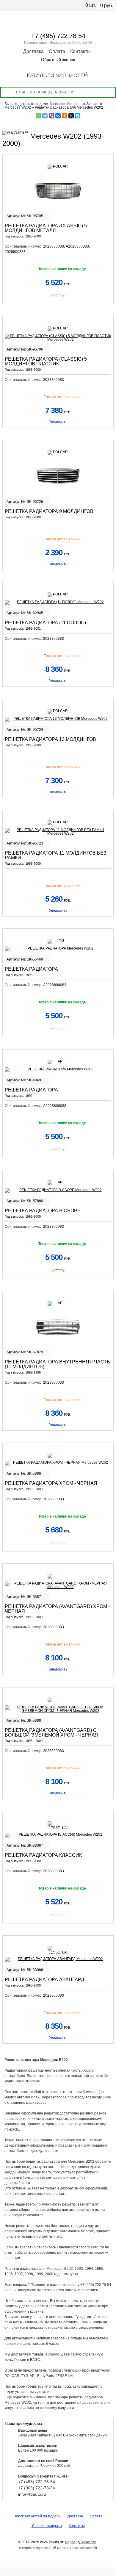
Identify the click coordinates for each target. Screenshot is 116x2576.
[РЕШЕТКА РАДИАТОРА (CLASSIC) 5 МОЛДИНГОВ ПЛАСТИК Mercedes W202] (58, 338)
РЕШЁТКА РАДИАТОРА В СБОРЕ (43, 1211)
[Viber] (51, 116)
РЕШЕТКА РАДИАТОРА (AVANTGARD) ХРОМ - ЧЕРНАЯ (57, 1609)
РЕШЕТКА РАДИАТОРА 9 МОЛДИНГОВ (49, 511)
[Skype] (78, 116)
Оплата (57, 51)
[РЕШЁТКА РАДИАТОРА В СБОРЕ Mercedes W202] (58, 1191)
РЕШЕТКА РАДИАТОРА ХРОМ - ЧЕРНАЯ (51, 1483)
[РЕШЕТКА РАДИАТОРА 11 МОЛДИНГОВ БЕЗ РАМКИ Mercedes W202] (58, 832)
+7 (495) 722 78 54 (58, 36)
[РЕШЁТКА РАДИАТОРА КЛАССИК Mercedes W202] (58, 1835)
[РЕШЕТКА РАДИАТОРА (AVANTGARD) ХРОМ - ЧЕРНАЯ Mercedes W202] (58, 1585)
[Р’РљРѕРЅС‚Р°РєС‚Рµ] (58, 116)
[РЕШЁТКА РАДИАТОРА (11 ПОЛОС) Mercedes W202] (58, 603)
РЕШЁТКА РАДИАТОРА (31, 969)
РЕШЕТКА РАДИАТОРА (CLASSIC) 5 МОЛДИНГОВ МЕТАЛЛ (46, 228)
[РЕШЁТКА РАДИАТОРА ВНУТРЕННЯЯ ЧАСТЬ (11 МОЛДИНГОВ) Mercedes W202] (58, 1327)
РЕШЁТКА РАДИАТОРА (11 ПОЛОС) (45, 623)
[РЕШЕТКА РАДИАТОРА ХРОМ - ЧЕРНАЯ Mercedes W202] (58, 1463)
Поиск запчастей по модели (37, 2516)
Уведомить (58, 422)
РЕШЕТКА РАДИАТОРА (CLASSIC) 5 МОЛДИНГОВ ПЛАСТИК (46, 361)
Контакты (80, 51)
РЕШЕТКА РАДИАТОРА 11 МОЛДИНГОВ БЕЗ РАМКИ (56, 855)
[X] (71, 116)
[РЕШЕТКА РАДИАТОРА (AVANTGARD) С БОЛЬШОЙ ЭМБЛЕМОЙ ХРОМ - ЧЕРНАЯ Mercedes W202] (58, 1709)
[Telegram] (45, 116)
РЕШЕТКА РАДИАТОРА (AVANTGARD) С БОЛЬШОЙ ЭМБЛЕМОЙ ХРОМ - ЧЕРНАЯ (52, 1733)
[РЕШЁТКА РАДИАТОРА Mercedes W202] (58, 949)
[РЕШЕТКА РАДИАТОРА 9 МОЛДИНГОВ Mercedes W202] (58, 476)
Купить (58, 296)
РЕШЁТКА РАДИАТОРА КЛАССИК (43, 1855)
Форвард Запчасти (81, 2542)
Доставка (33, 51)
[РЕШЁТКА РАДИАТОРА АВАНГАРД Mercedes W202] (58, 1959)
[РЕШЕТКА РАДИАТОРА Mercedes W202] (58, 1070)
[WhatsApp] (38, 116)
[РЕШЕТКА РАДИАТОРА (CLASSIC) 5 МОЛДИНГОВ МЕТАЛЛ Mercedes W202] (58, 190)
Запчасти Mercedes (66, 104)
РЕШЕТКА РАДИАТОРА (31, 1090)
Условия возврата (47, 2526)
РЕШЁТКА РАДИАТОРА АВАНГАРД (44, 1980)
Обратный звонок (58, 60)
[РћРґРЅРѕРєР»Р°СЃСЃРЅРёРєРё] (65, 116)
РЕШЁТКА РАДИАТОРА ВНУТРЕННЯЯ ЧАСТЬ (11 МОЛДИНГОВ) (57, 1364)
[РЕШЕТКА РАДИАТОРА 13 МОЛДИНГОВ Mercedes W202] (58, 719)
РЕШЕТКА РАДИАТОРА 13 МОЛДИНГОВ (50, 739)
